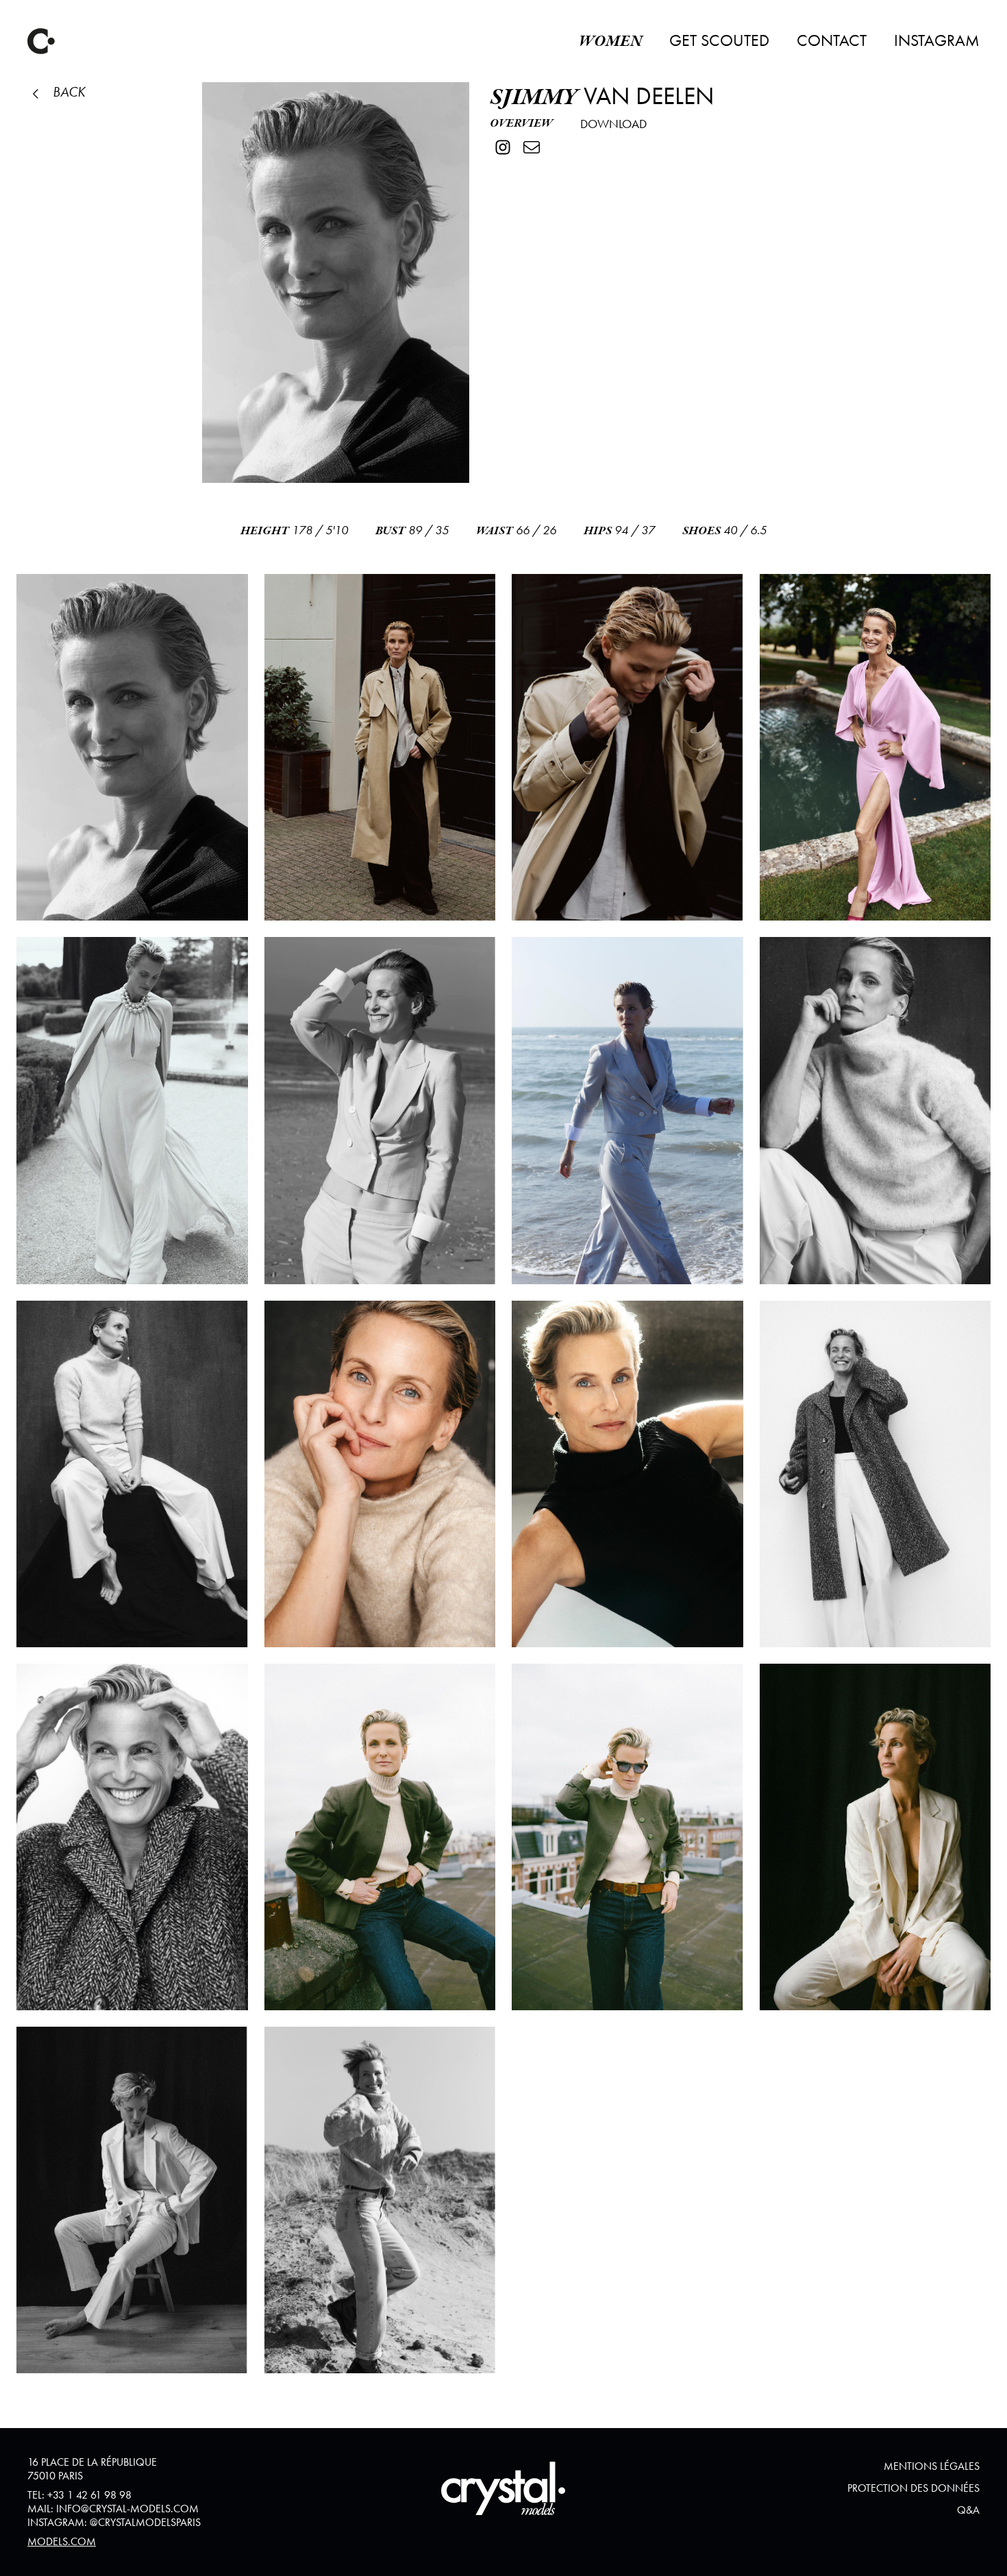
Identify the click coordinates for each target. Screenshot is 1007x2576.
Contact (832, 40)
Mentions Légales (932, 2466)
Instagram (937, 40)
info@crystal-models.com (127, 2509)
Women (610, 41)
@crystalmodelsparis (145, 2522)
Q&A (968, 2510)
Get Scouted (719, 40)
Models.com (62, 2541)
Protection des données (913, 2488)
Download (613, 124)
